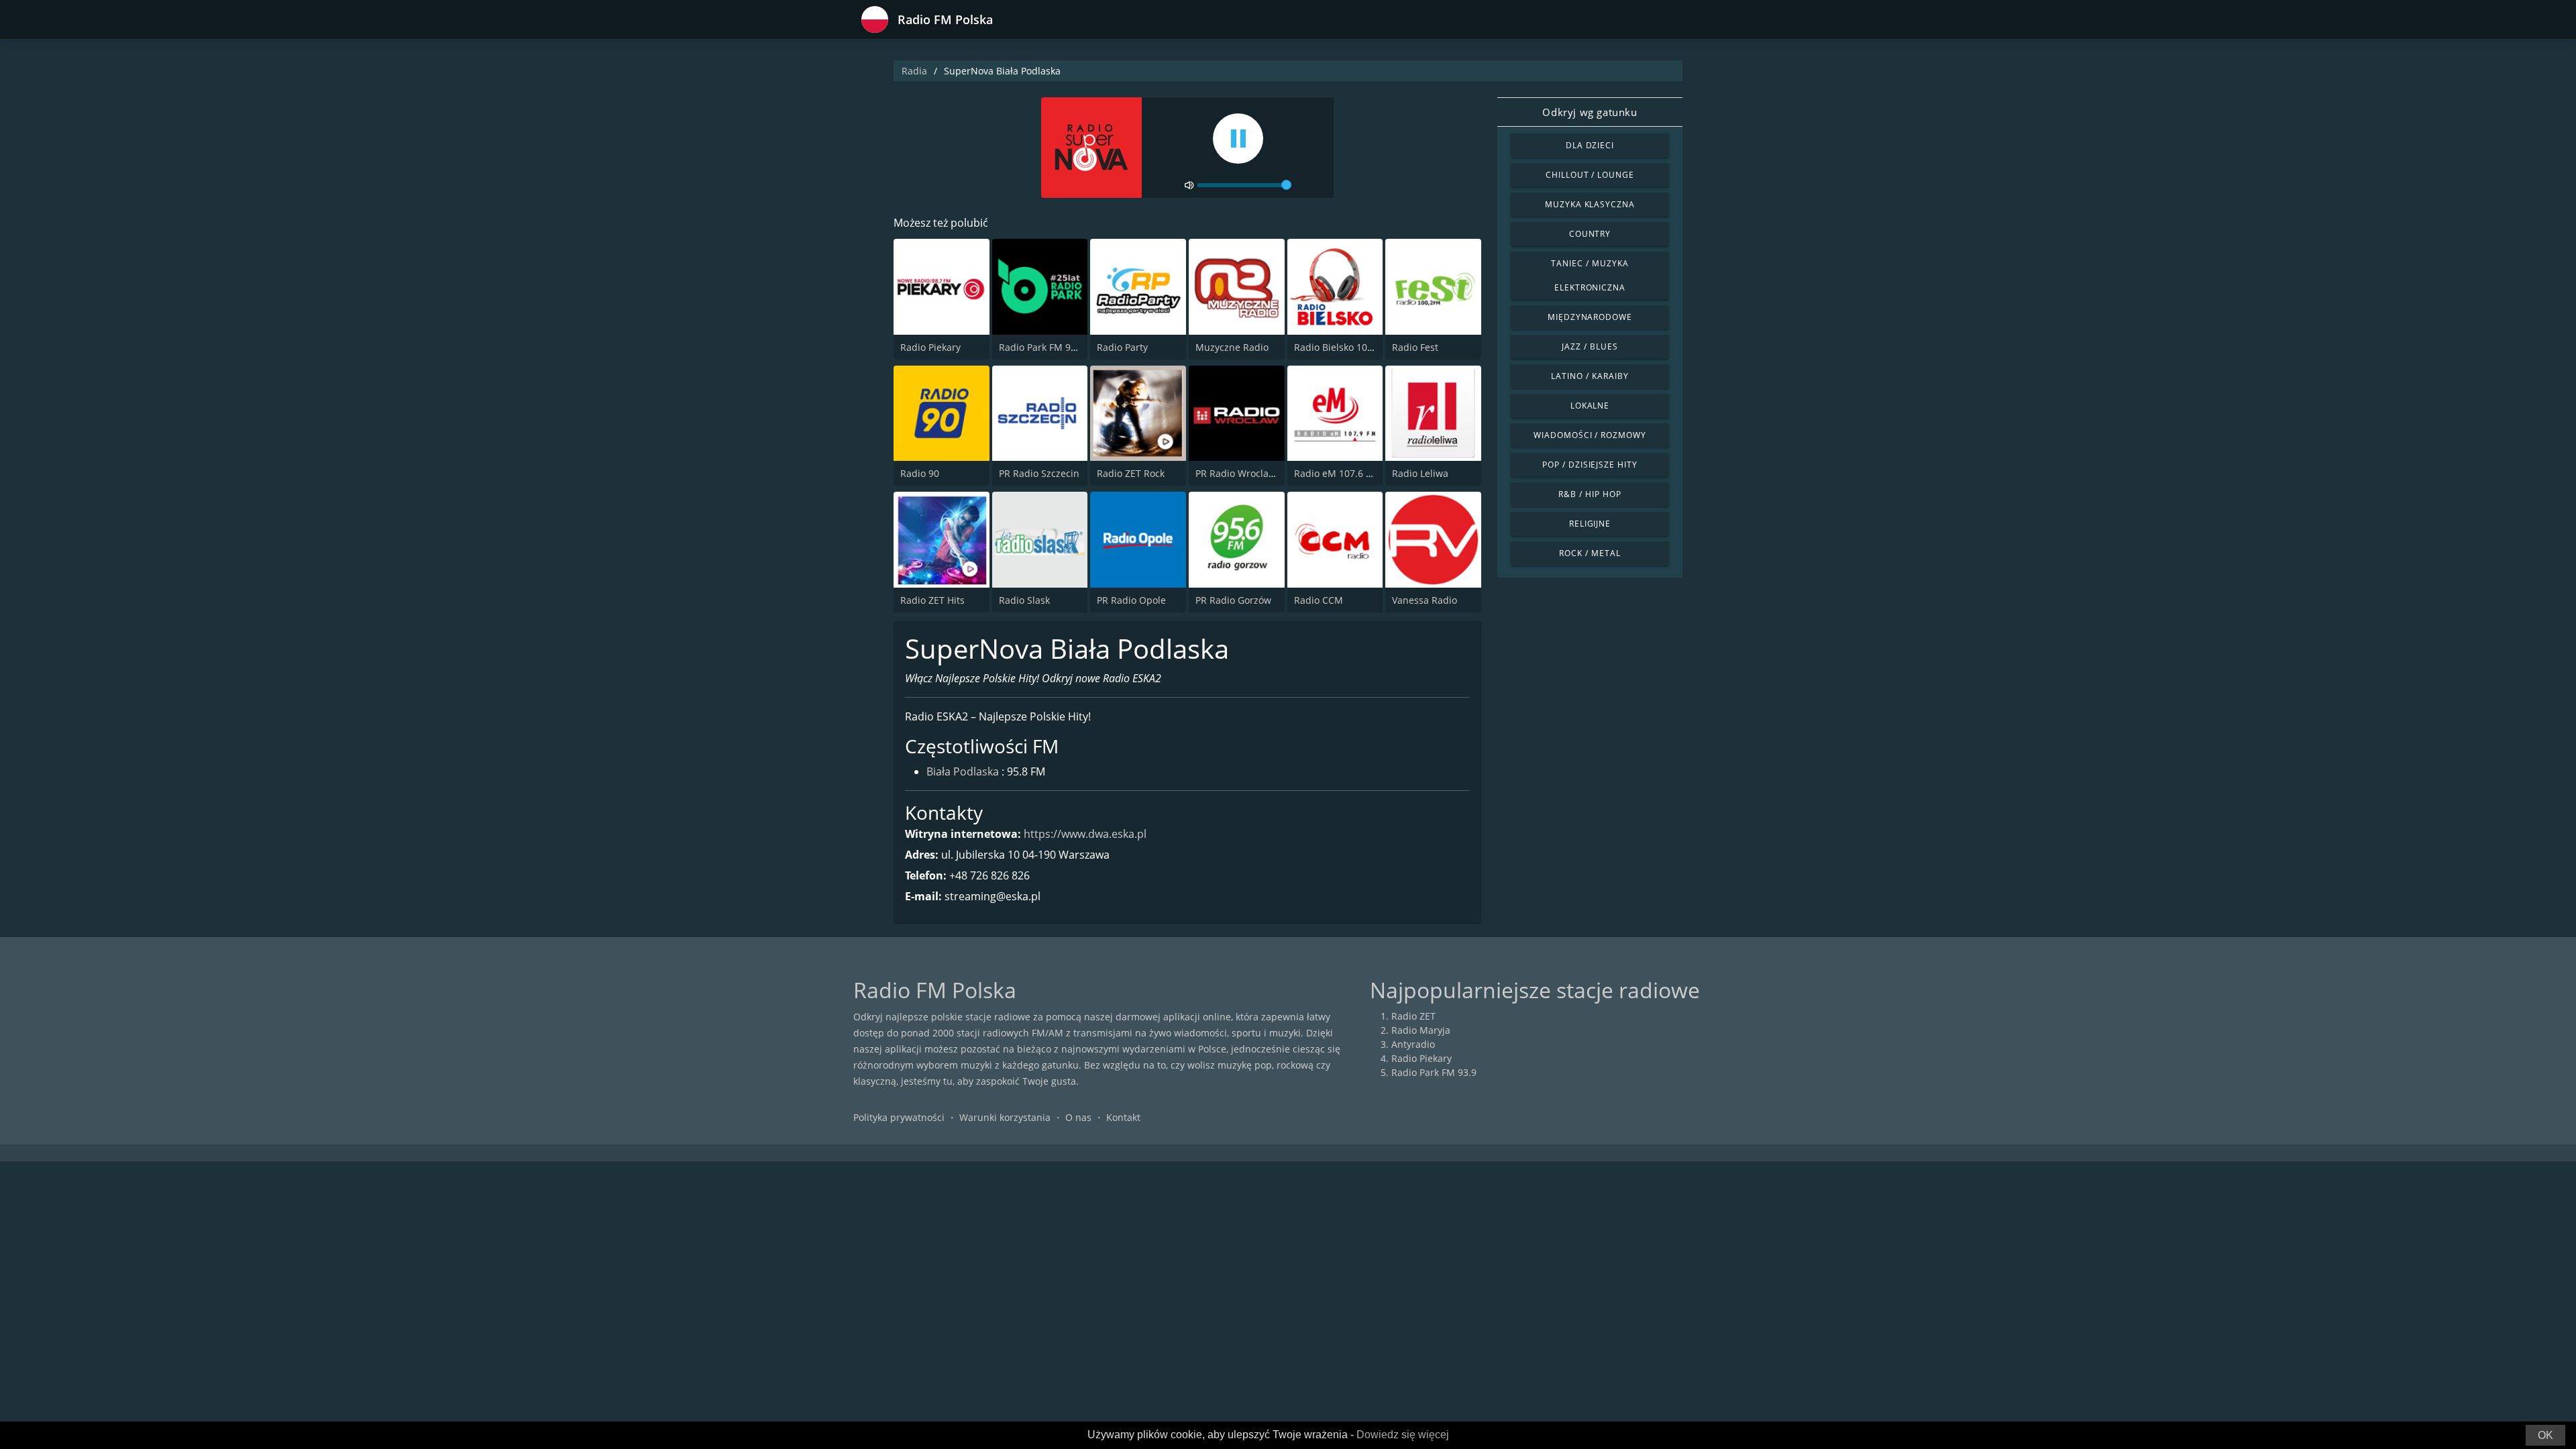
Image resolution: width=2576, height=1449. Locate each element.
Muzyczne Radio (1232, 347)
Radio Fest (1415, 347)
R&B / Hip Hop (1590, 494)
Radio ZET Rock (1131, 473)
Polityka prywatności (899, 1117)
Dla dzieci (1590, 145)
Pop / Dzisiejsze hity (1590, 465)
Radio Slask (1024, 600)
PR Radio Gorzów (1233, 600)
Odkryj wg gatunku (1590, 112)
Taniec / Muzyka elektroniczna (1590, 275)
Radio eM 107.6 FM (1337, 473)
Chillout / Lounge (1590, 175)
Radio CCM (1319, 600)
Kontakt (1123, 1117)
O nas (1078, 1117)
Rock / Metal (1590, 553)
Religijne (1590, 524)
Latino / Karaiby (1590, 376)
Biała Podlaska (963, 771)
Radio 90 (920, 473)
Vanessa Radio (1425, 600)
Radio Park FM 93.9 (1041, 347)
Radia (914, 71)
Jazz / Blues (1590, 346)
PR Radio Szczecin (1039, 473)
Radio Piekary (930, 347)
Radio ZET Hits (932, 600)
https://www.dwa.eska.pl (1085, 834)
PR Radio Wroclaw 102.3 (1249, 473)
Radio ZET (1413, 1016)
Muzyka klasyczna (1590, 204)
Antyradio (1413, 1044)
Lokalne (1590, 406)
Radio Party (1122, 347)
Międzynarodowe (1590, 317)
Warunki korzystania (1005, 1117)
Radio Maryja (1421, 1030)
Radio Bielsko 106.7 (1337, 347)
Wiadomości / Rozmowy (1590, 435)
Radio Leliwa (1420, 473)
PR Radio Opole (1131, 600)
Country (1590, 234)
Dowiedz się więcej (1403, 1435)
